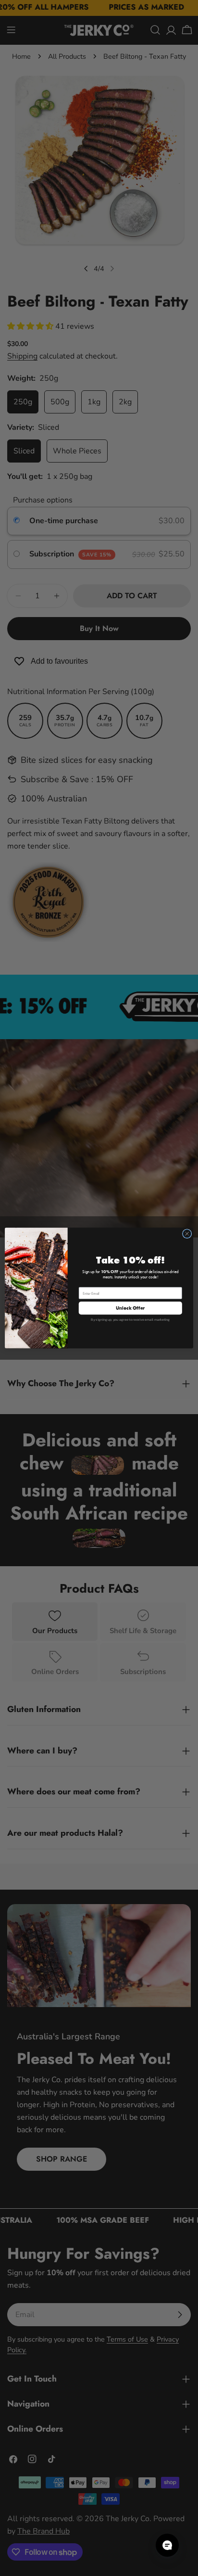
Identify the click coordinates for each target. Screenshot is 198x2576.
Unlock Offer (130, 1308)
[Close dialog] (187, 1234)
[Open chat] (167, 2545)
